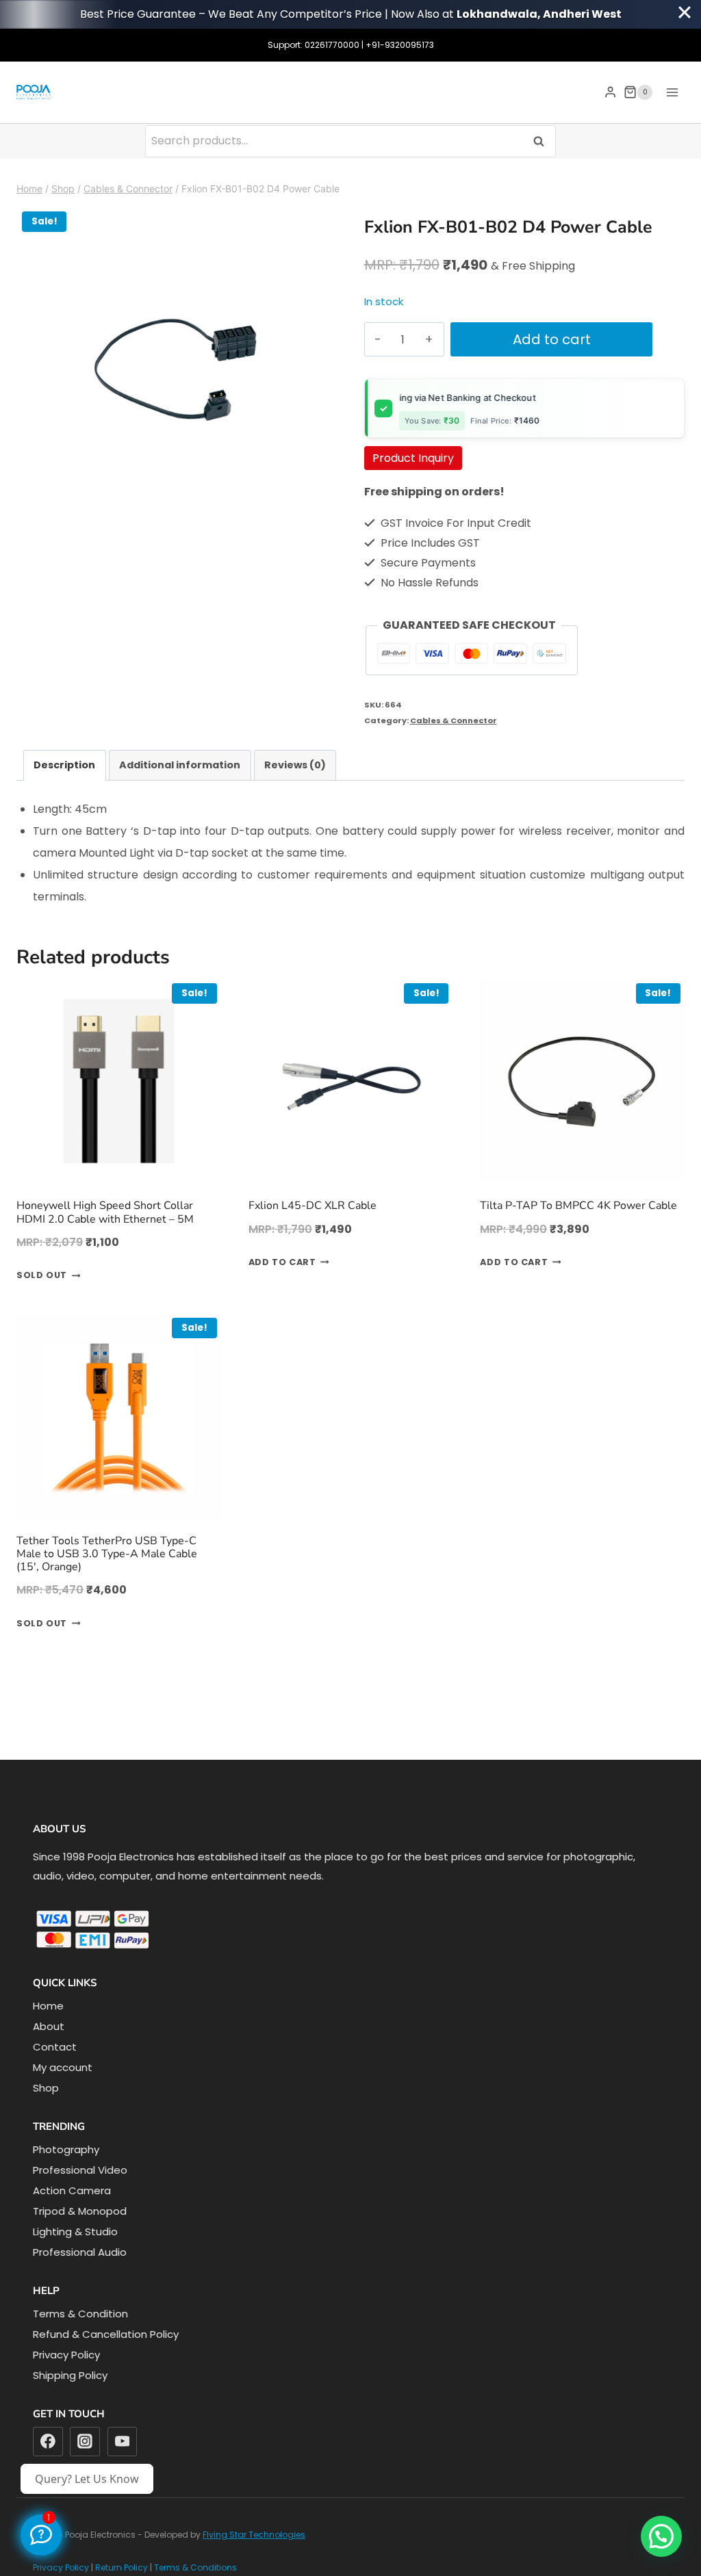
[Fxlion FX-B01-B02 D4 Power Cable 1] (177, 366)
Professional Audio (80, 2252)
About (49, 2026)
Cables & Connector (454, 720)
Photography (66, 2149)
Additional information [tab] (180, 765)
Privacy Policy (66, 2355)
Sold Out (42, 1276)
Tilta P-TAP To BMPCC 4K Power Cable (578, 1206)
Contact (55, 2047)
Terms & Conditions (195, 2567)
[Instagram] (85, 2442)
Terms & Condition (80, 2314)
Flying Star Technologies (254, 2535)
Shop (46, 2088)
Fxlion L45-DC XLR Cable (313, 1206)
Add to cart (552, 339)
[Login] (610, 92)
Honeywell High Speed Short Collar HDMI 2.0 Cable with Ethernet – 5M (105, 1212)
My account (63, 2067)
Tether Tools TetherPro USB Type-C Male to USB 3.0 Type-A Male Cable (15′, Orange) (107, 1554)
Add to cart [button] (282, 1263)
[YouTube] (123, 2442)
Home (48, 2006)
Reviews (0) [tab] (295, 765)
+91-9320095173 (400, 45)
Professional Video (80, 2170)
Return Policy (122, 2567)
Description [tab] (64, 765)
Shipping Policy (70, 2375)
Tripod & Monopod (80, 2211)
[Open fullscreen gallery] (323, 512)
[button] (661, 2536)
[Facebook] (48, 2442)
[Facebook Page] (41, 2535)
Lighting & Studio (75, 2232)
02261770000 (332, 45)
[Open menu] (672, 92)
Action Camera (72, 2190)
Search (543, 141)
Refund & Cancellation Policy (106, 2334)
